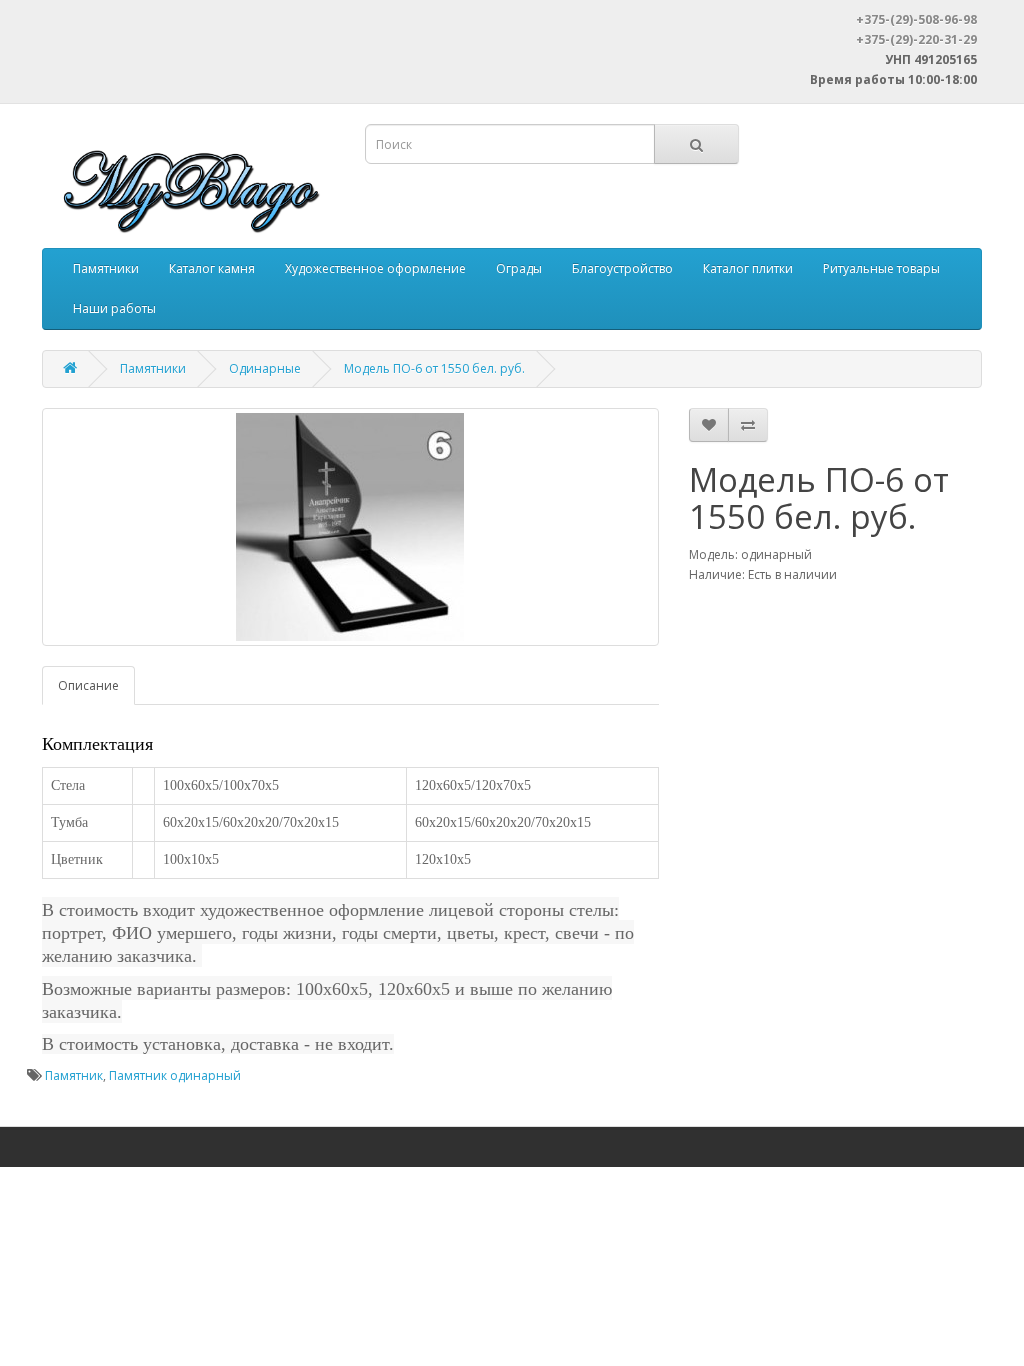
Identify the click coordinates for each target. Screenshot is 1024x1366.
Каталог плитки (748, 268)
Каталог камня (212, 268)
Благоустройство (622, 268)
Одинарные (265, 368)
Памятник (74, 1075)
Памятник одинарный (175, 1075)
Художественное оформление (375, 268)
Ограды (519, 268)
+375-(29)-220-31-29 (916, 39)
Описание (88, 685)
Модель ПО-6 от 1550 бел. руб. (434, 368)
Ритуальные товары (881, 268)
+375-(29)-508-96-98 (916, 19)
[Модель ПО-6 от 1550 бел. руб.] (350, 527)
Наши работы (114, 308)
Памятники (106, 268)
